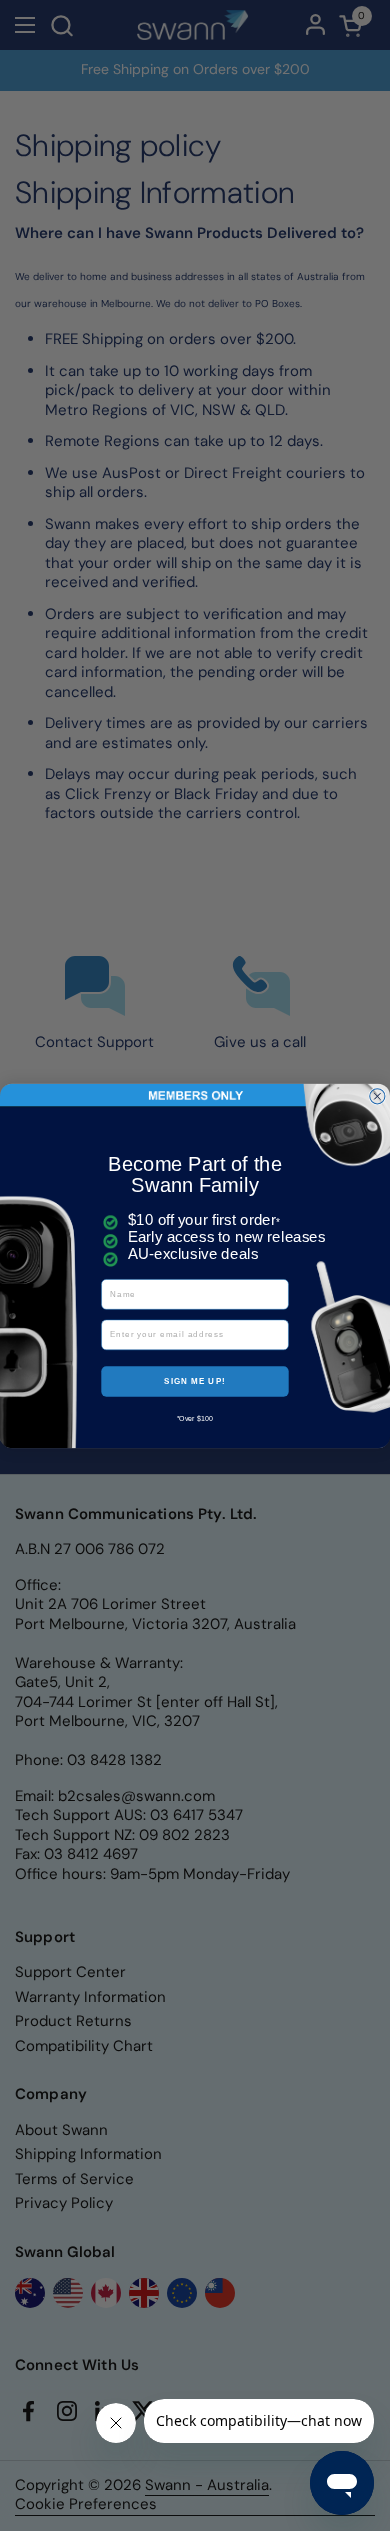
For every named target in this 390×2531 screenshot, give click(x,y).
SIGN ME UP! (194, 1380)
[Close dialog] (377, 1095)
